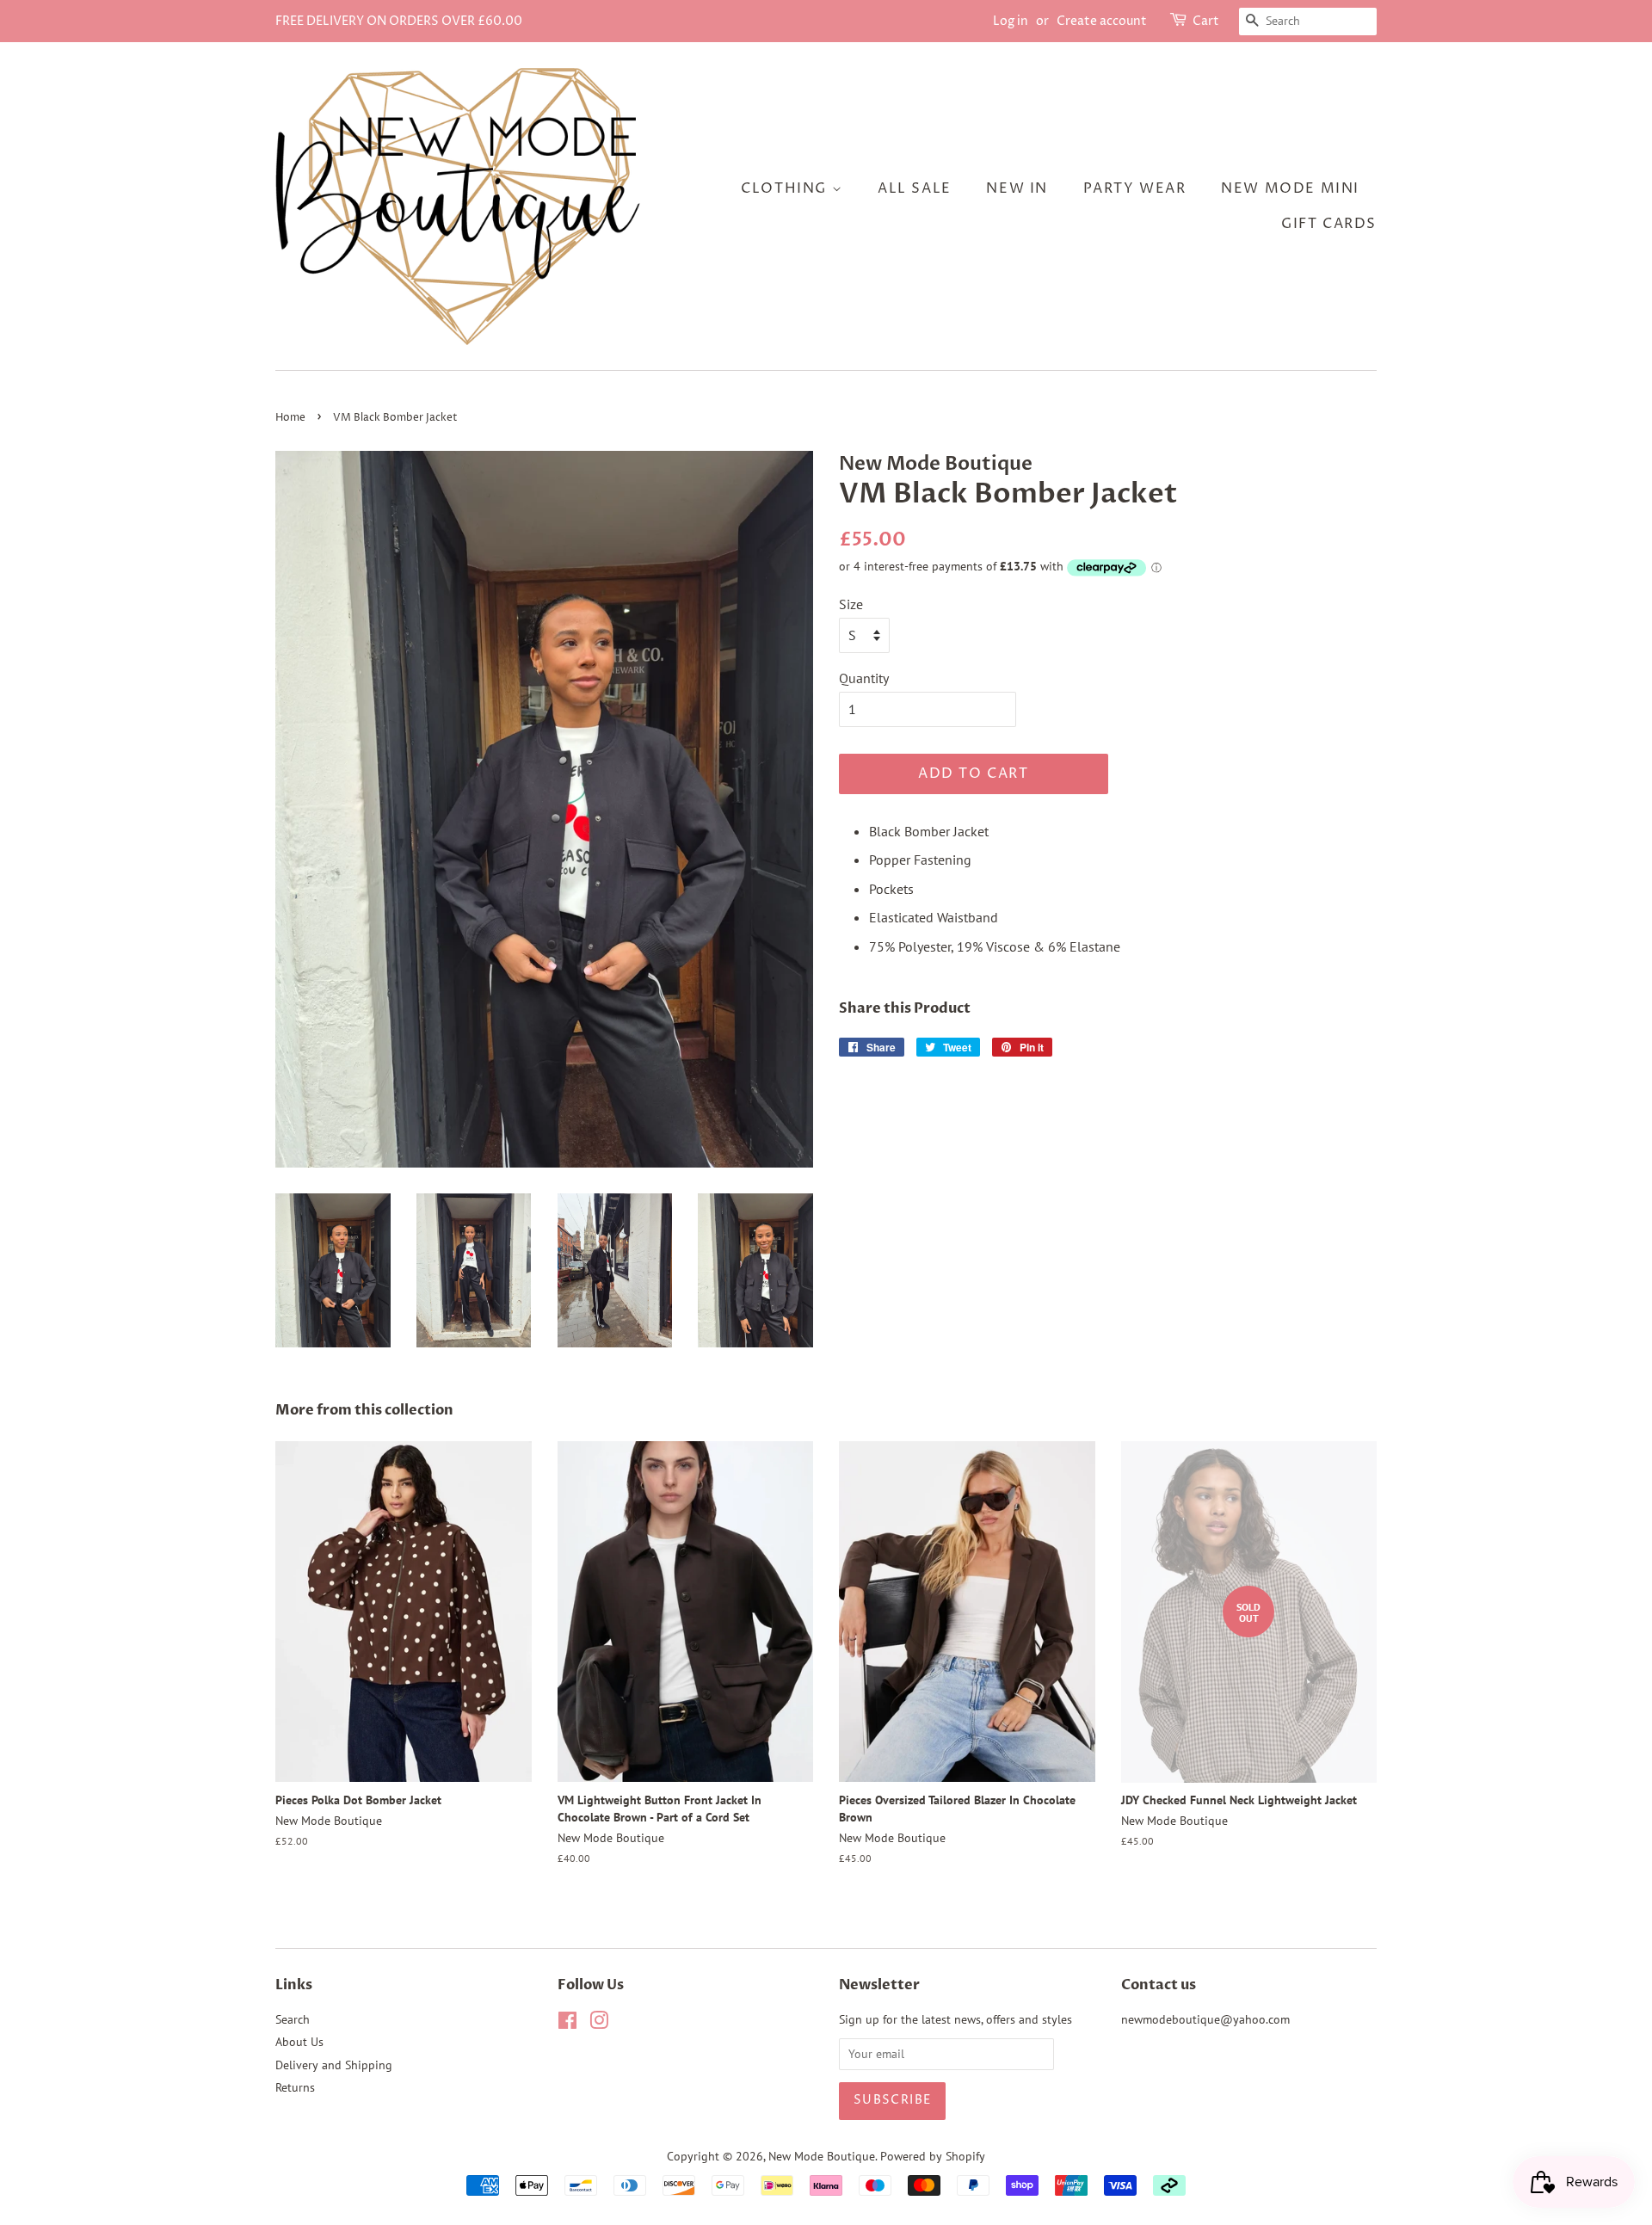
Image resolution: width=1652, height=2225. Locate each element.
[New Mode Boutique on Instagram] (599, 2024)
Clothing (786, 188)
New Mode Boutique (822, 2156)
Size (851, 604)
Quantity (864, 678)
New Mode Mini (1290, 188)
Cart (1206, 21)
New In (1017, 188)
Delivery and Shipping (334, 2065)
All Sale (915, 188)
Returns (295, 2087)
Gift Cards (1329, 224)
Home (290, 418)
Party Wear (1135, 188)
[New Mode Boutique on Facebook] (567, 2024)
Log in (1011, 21)
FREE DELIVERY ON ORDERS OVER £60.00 (399, 21)
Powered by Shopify (933, 2156)
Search (293, 2019)
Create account (1102, 21)
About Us (299, 2042)
